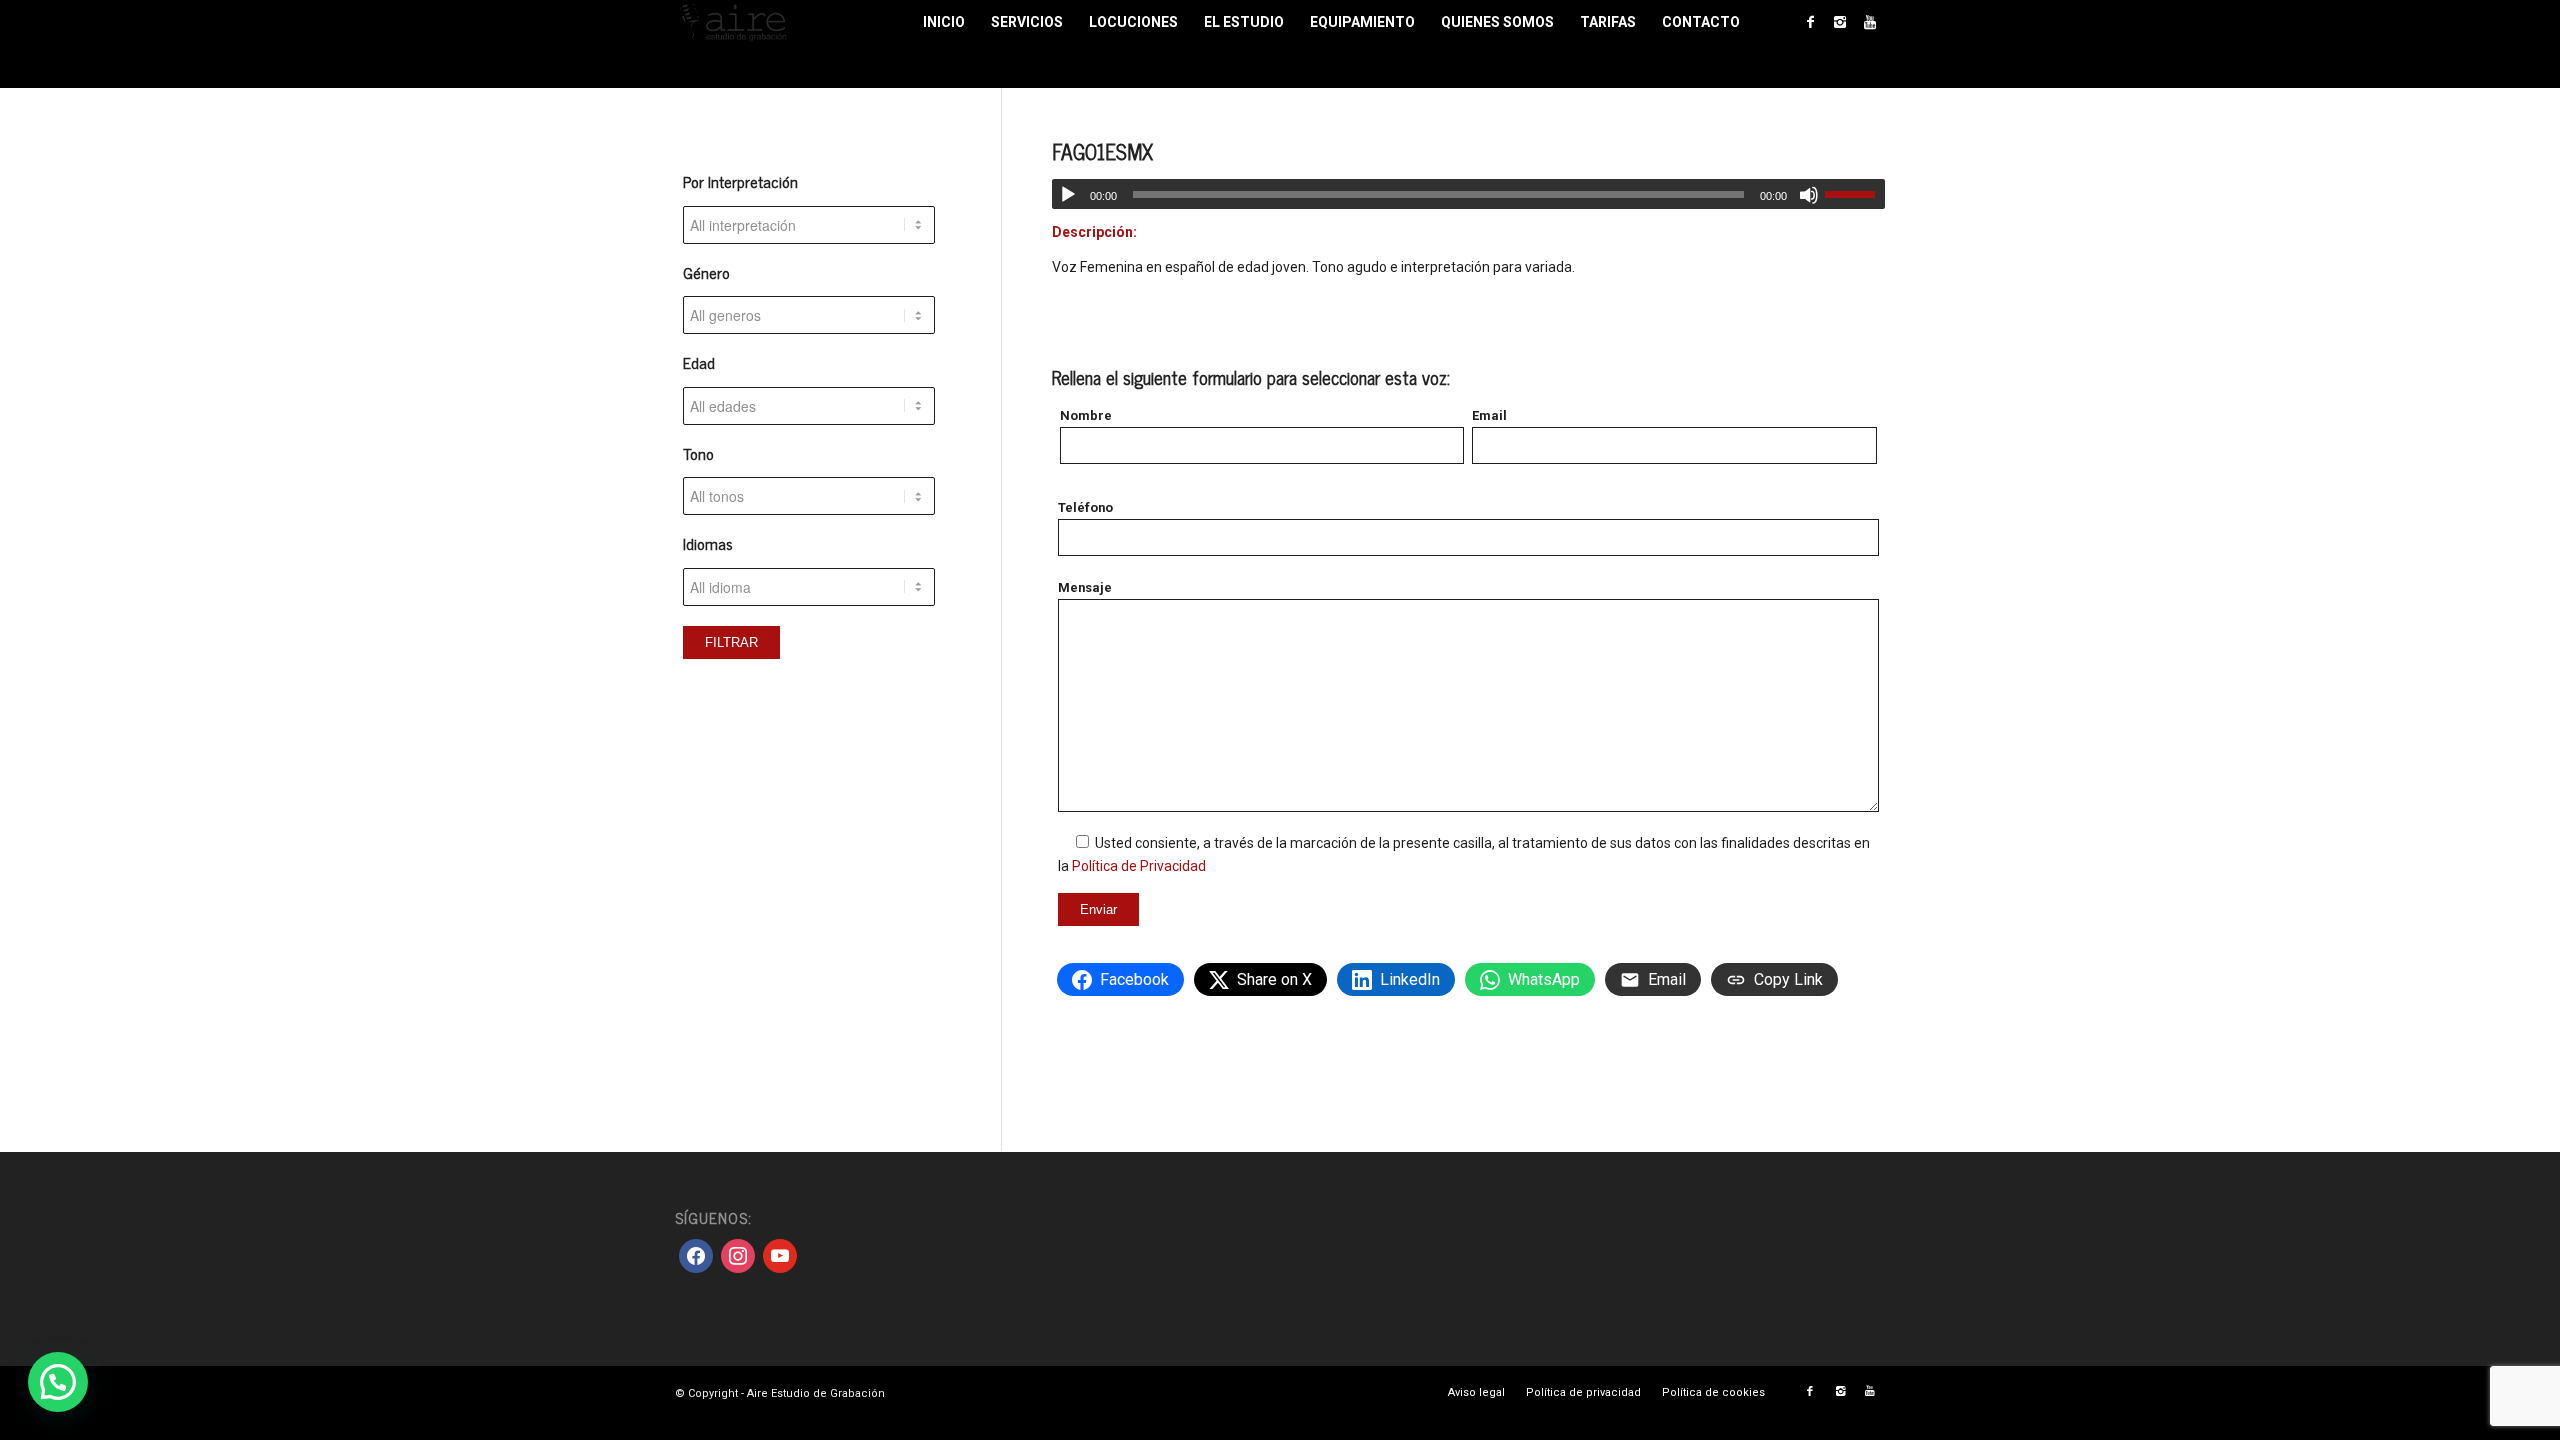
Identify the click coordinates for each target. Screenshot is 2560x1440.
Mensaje (1085, 587)
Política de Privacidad (1139, 866)
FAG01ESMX (1102, 151)
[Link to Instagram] (1840, 22)
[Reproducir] (1068, 195)
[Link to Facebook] (1810, 22)
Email (1489, 415)
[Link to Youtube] (1870, 22)
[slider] (1855, 194)
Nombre (1086, 415)
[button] (58, 1382)
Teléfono (1085, 507)
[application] (1468, 194)
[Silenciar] (1809, 195)
